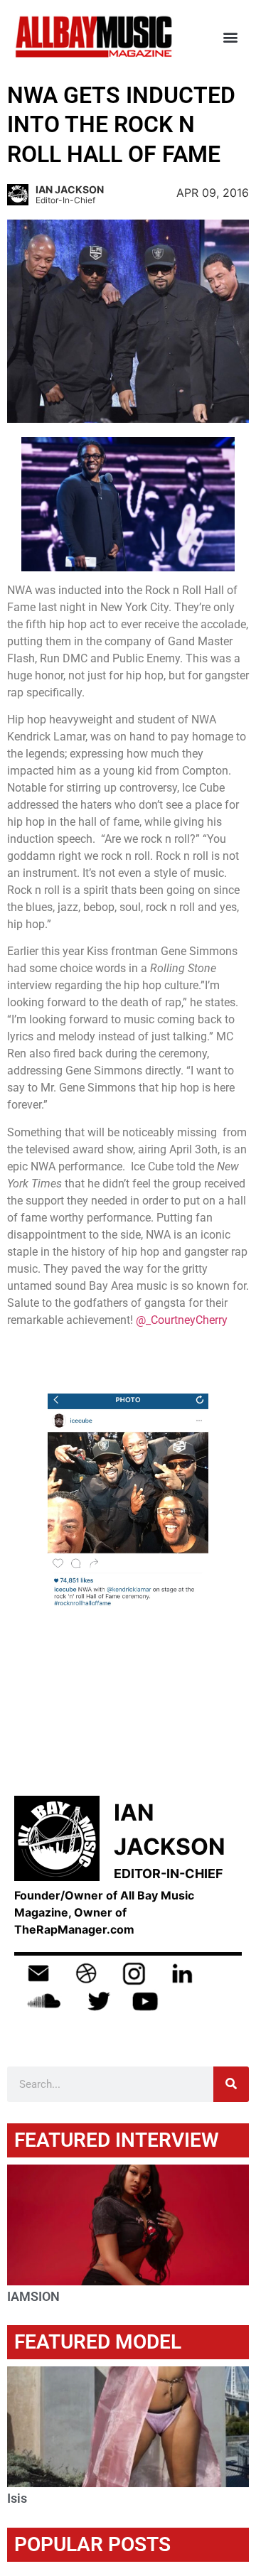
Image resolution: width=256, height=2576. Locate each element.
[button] (230, 37)
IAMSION (33, 2296)
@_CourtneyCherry (182, 1320)
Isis (17, 2498)
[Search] (231, 2084)
